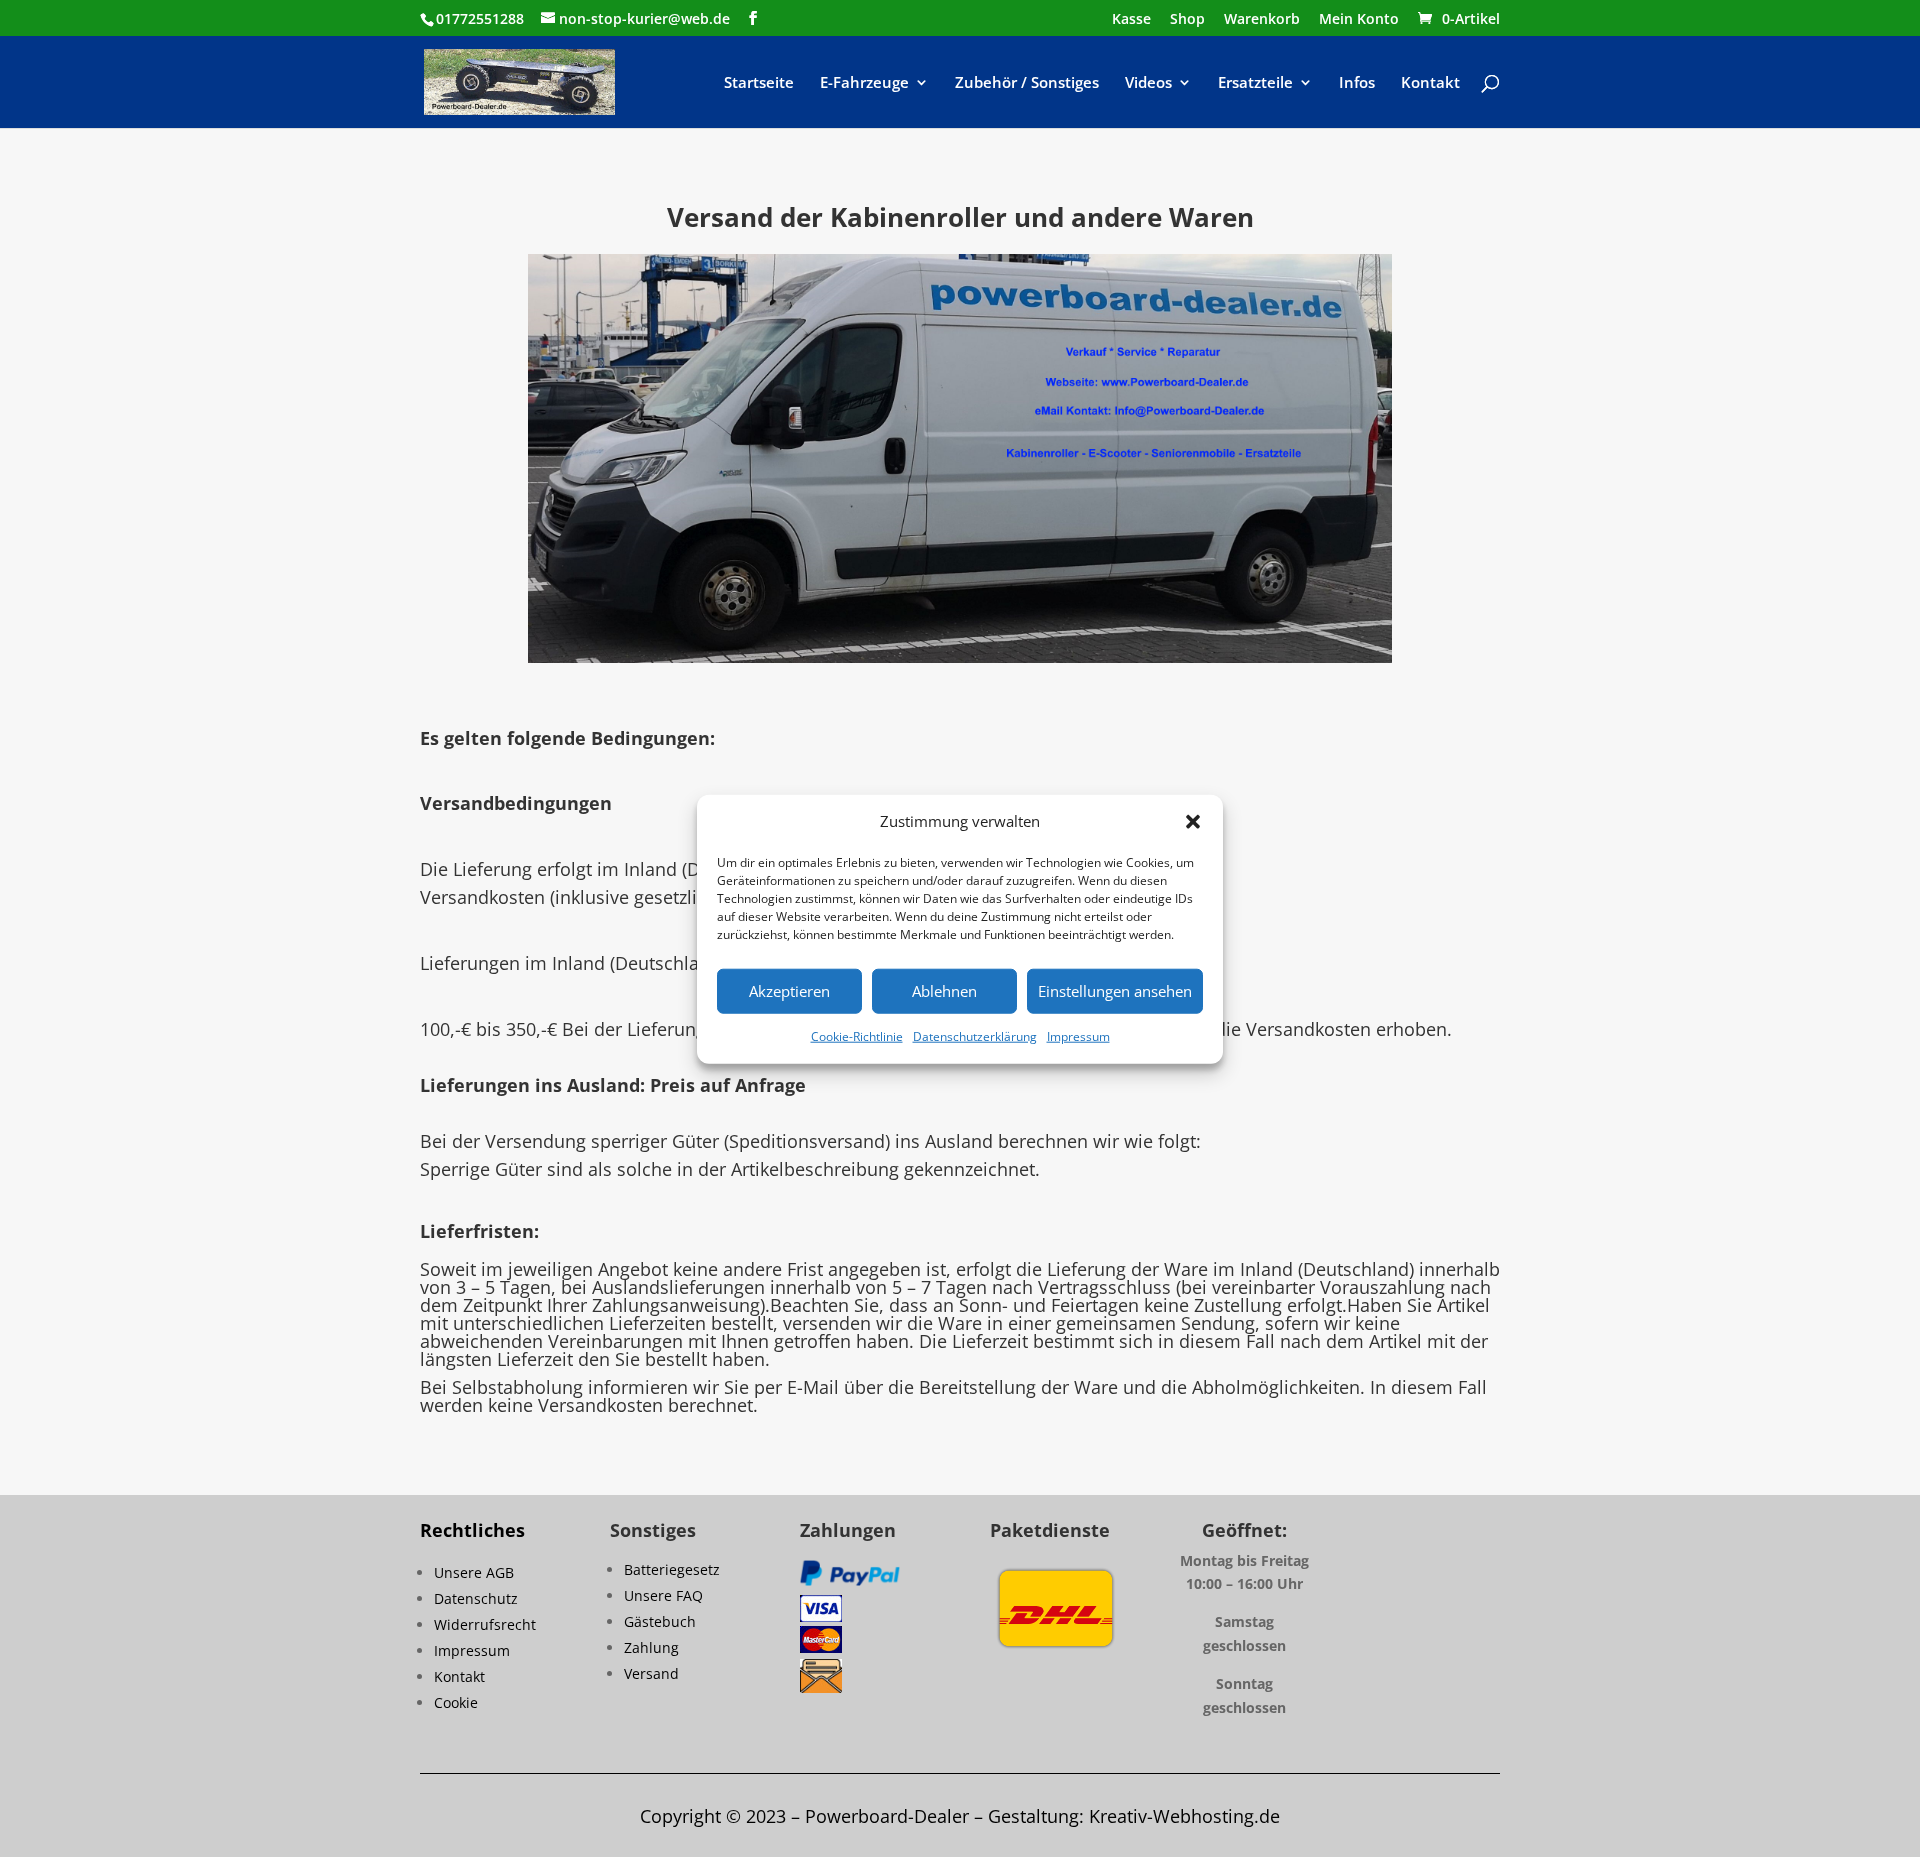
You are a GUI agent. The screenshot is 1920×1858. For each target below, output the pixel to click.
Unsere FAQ (663, 1595)
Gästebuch (660, 1621)
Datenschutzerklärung (975, 1036)
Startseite (759, 83)
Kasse (1131, 20)
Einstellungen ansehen (1115, 991)
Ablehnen (944, 991)
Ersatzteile (1255, 83)
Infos (1357, 83)
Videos (1148, 83)
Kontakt (1430, 83)
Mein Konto (1359, 20)
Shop (1187, 20)
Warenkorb (1262, 20)
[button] (1193, 822)
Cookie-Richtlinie (857, 1036)
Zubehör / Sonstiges (1027, 83)
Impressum (1078, 1036)
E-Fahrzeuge (864, 83)
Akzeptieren (789, 991)
